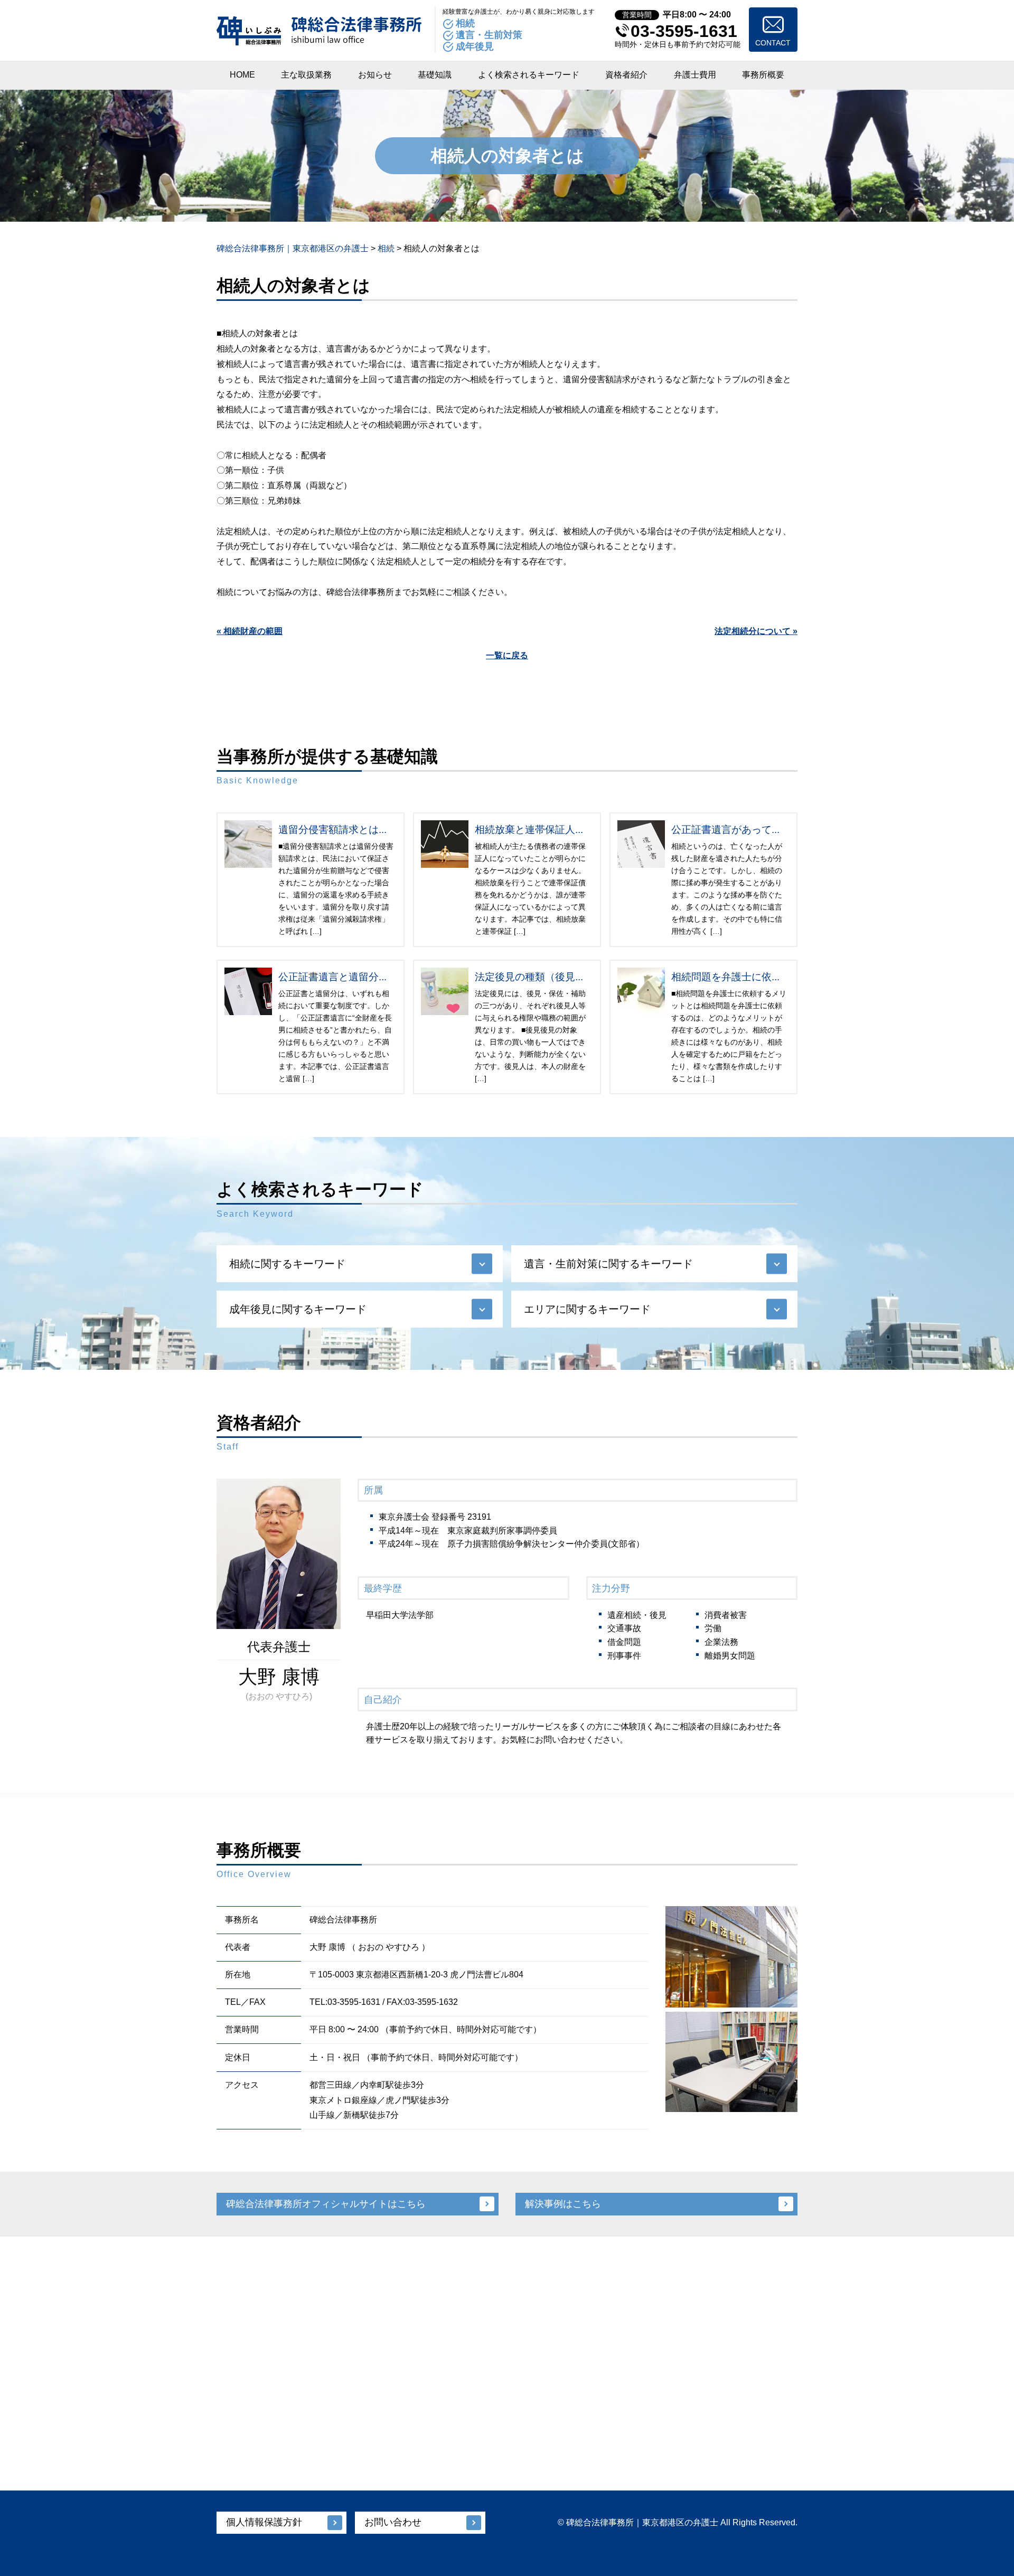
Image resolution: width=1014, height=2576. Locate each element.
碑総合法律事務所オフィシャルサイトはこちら (326, 2204)
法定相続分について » (756, 631)
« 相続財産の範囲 (250, 631)
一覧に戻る (507, 655)
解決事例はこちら (563, 2204)
